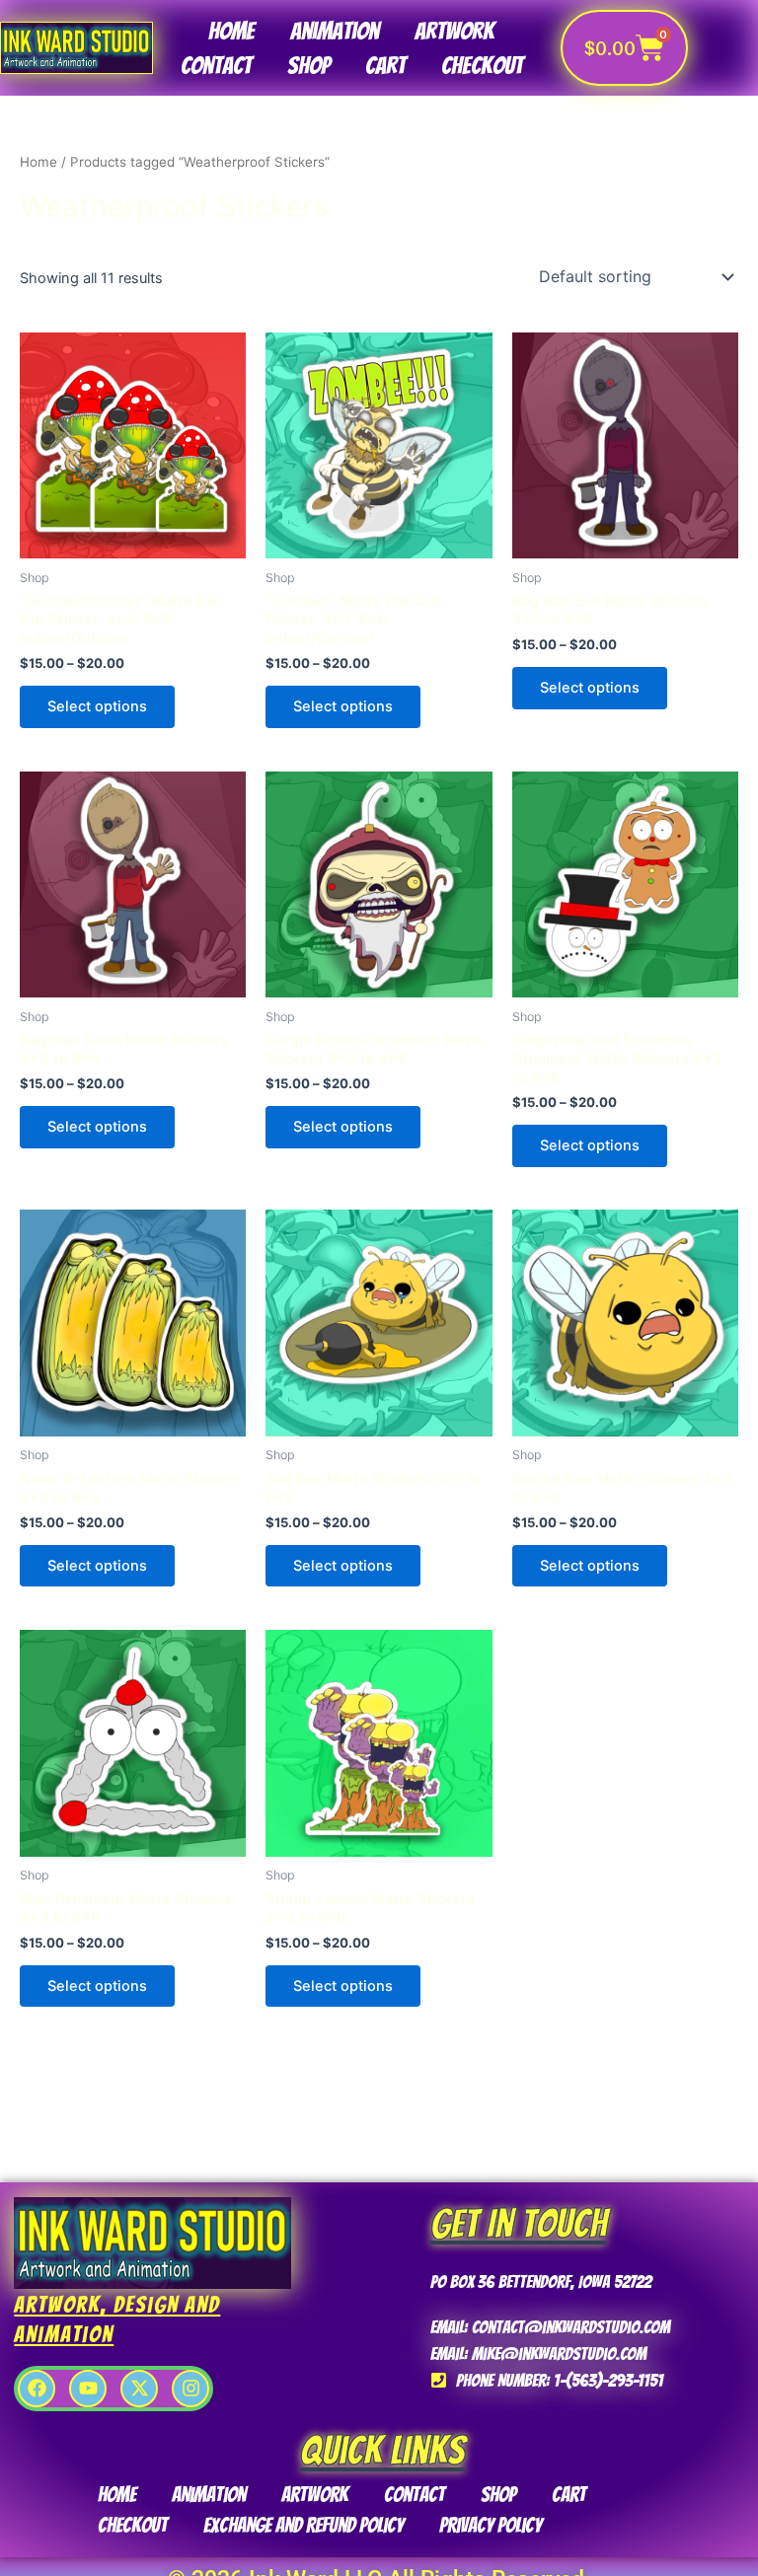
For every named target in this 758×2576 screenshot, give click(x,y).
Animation (335, 31)
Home (231, 31)
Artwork (455, 31)
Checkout (482, 66)
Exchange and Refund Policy (303, 2525)
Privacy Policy (491, 2525)
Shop (308, 66)
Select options (97, 706)
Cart (385, 66)
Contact (216, 66)
